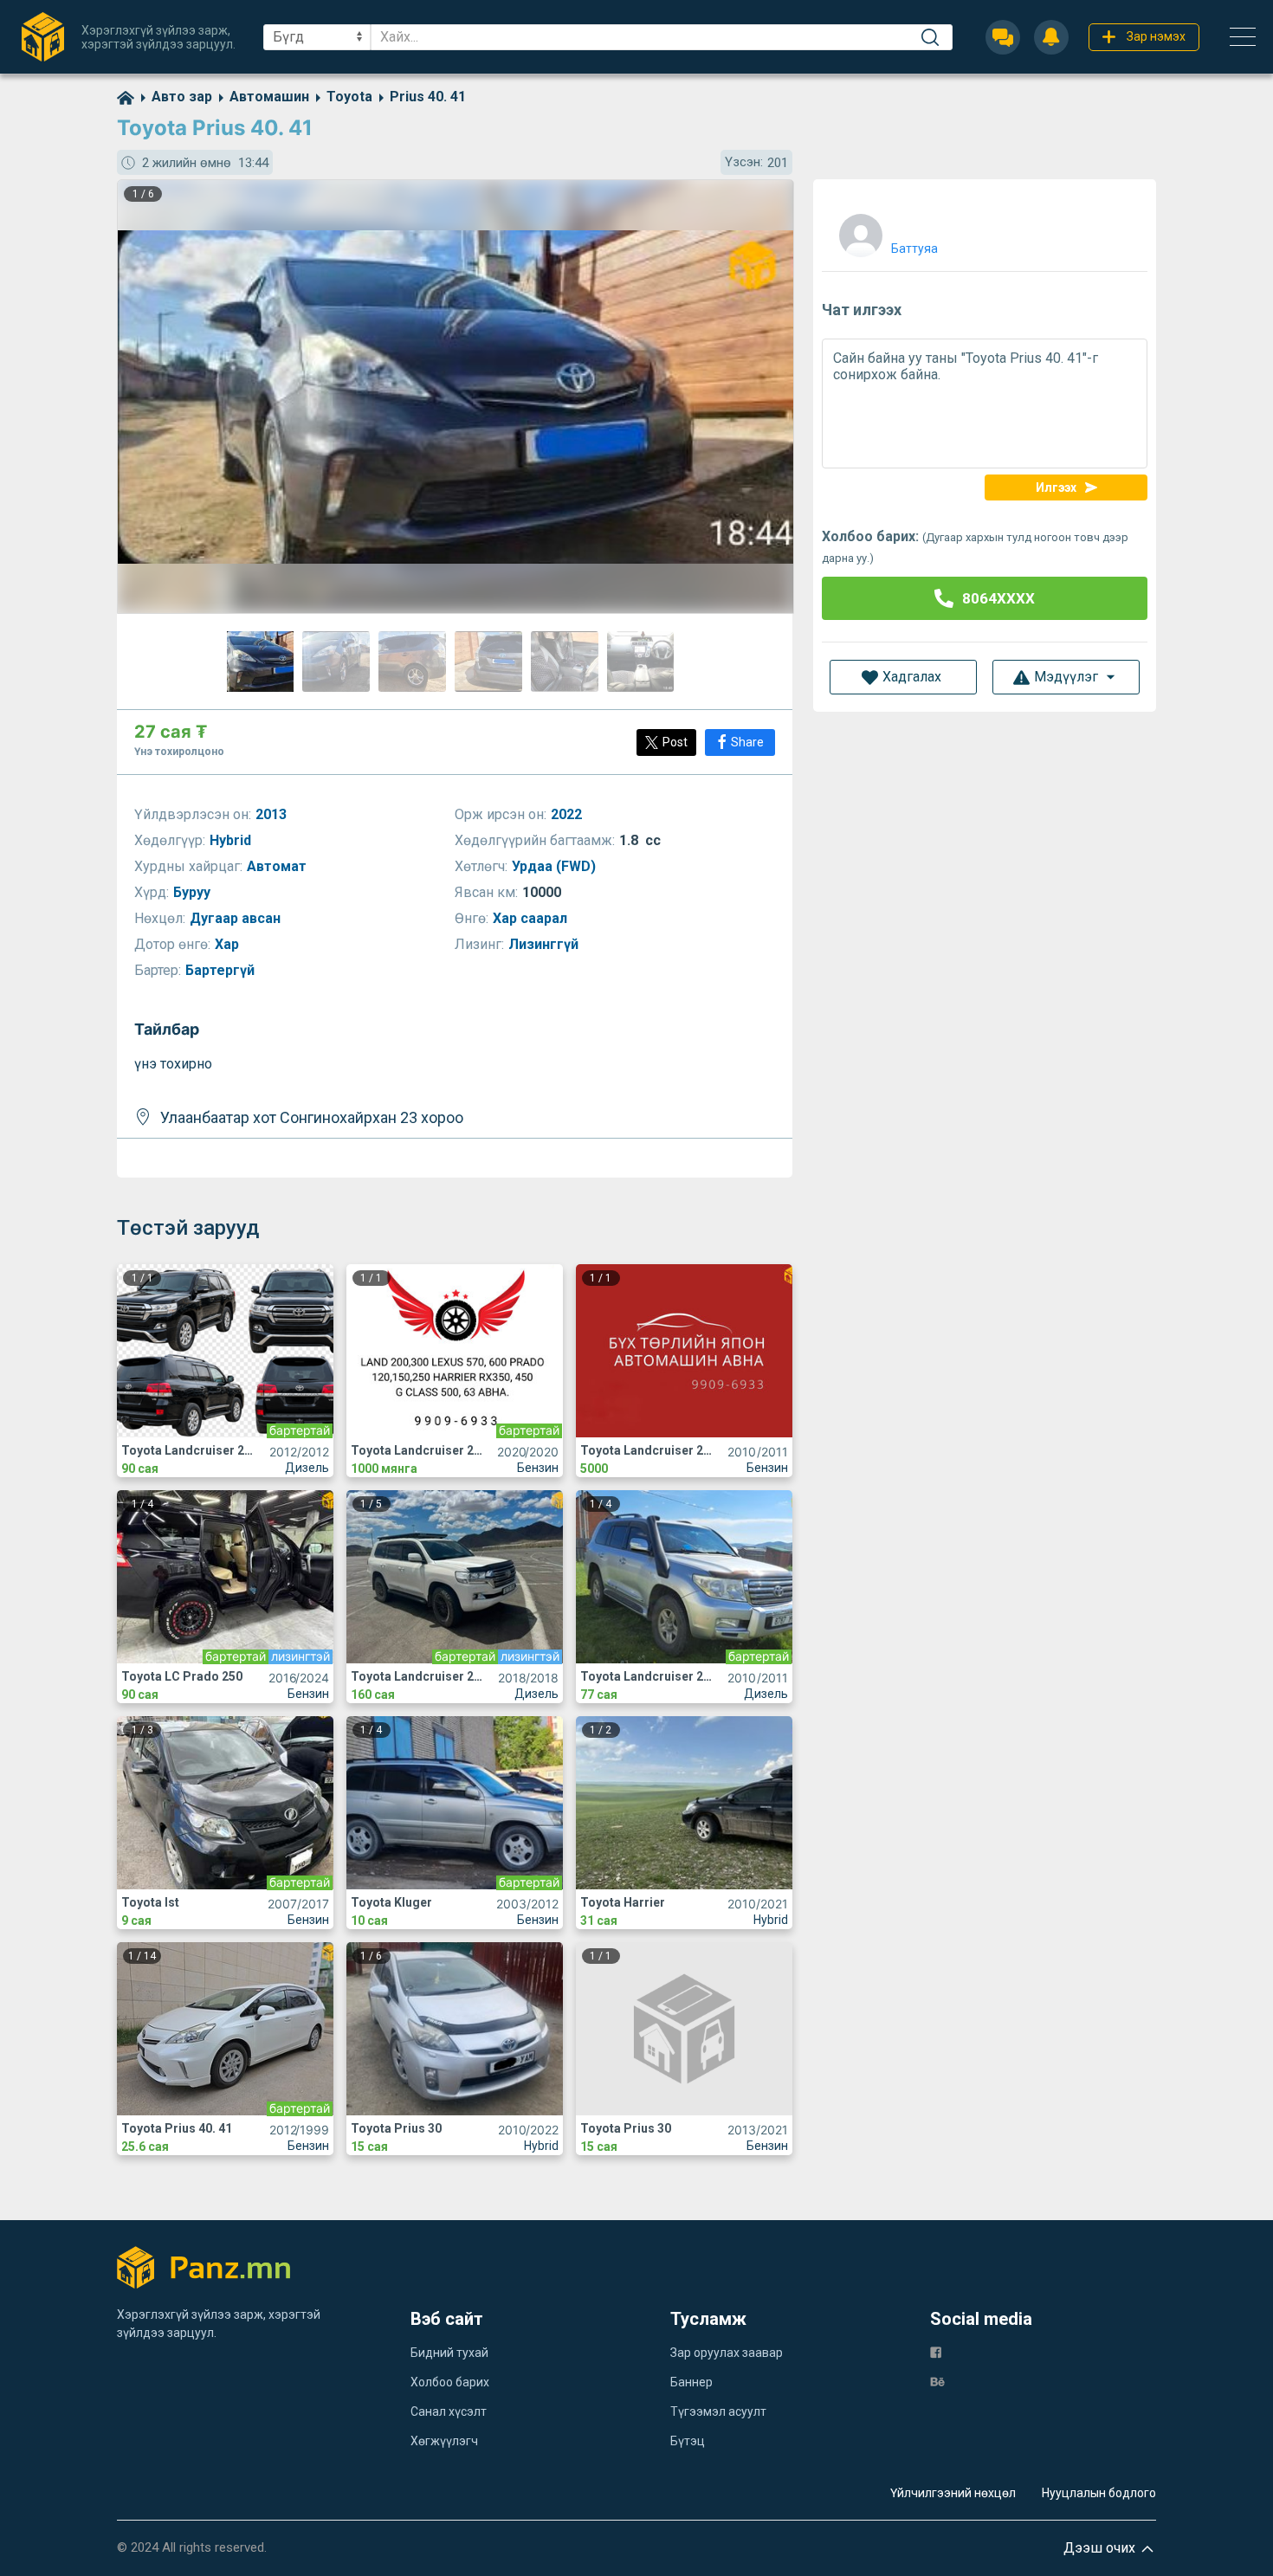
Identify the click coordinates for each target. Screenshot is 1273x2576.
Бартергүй (222, 970)
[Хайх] (930, 37)
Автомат (278, 866)
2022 (568, 814)
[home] (126, 97)
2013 (273, 814)
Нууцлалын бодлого (1099, 2493)
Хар (229, 944)
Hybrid (232, 840)
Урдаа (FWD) (556, 866)
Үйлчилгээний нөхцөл (953, 2493)
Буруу (194, 892)
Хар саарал (532, 918)
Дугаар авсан (237, 918)
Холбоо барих (450, 2382)
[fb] (936, 2351)
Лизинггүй (545, 944)
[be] (937, 2381)
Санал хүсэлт (449, 2411)
